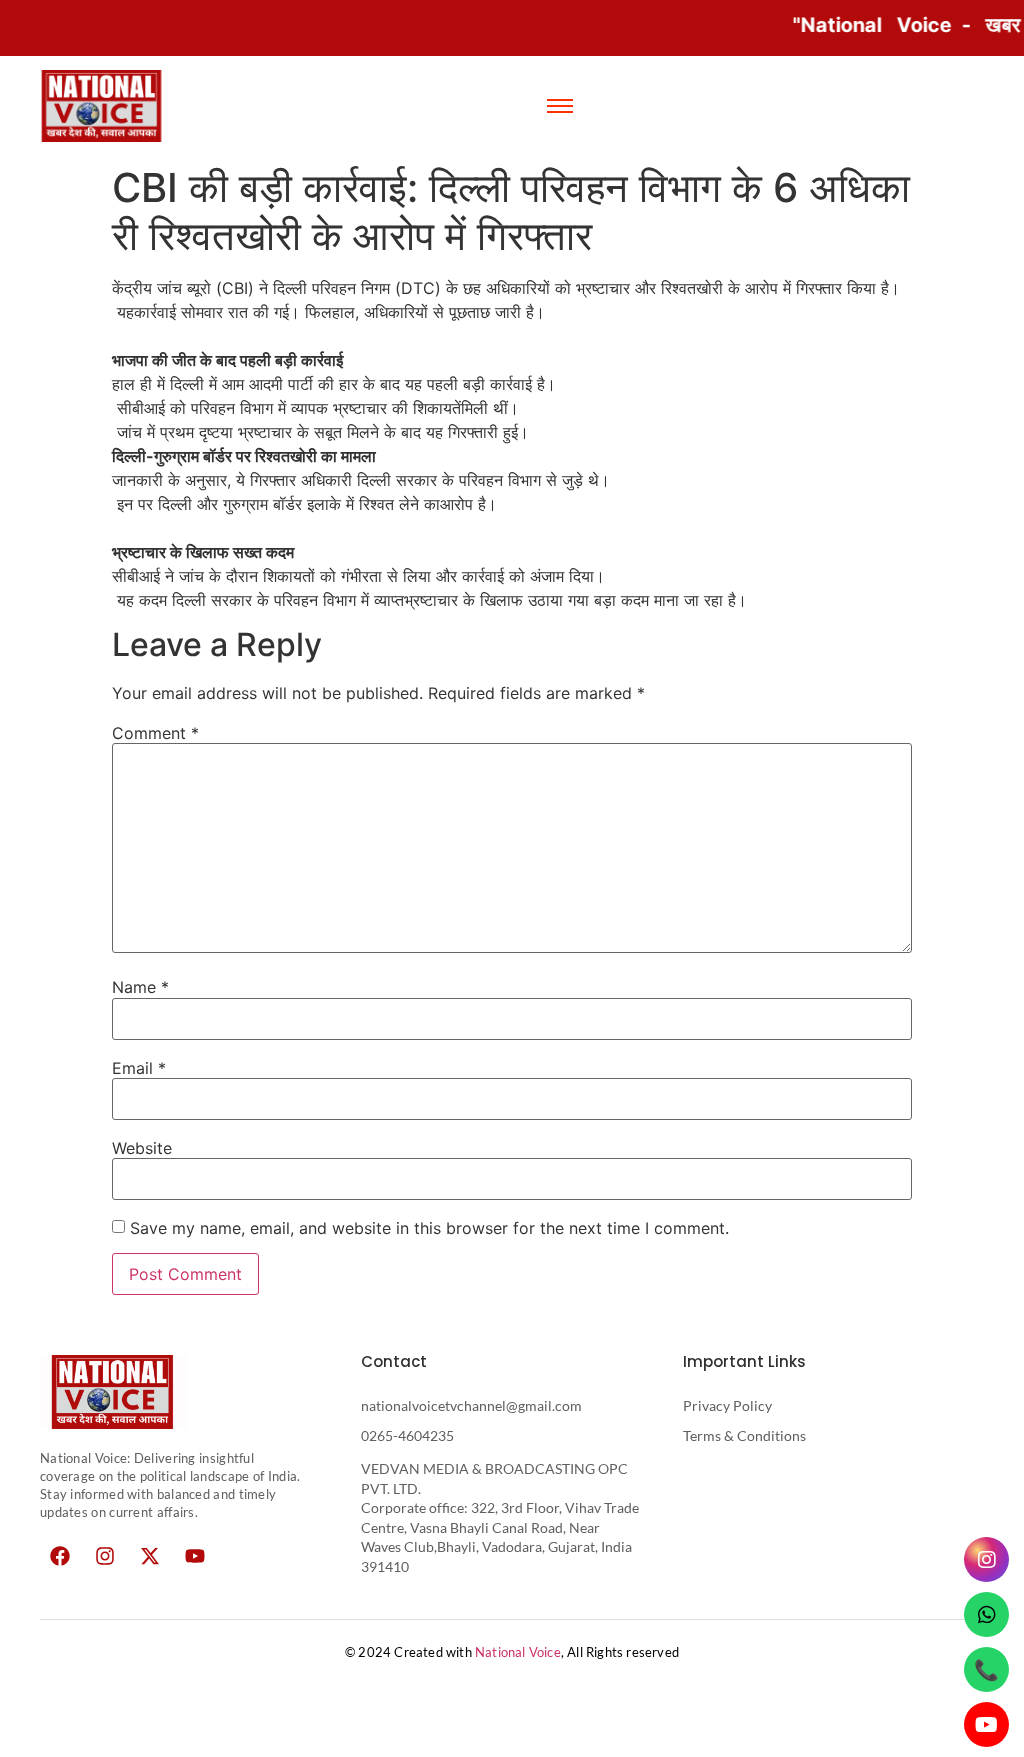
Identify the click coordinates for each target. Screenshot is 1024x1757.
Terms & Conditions (744, 1435)
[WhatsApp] (986, 1614)
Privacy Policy (727, 1405)
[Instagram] (105, 1556)
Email (139, 1068)
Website (142, 1148)
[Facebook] (60, 1556)
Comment (155, 733)
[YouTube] (986, 1724)
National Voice (518, 1652)
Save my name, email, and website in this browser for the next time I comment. (429, 1228)
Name (140, 987)
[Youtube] (195, 1556)
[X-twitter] (150, 1556)
